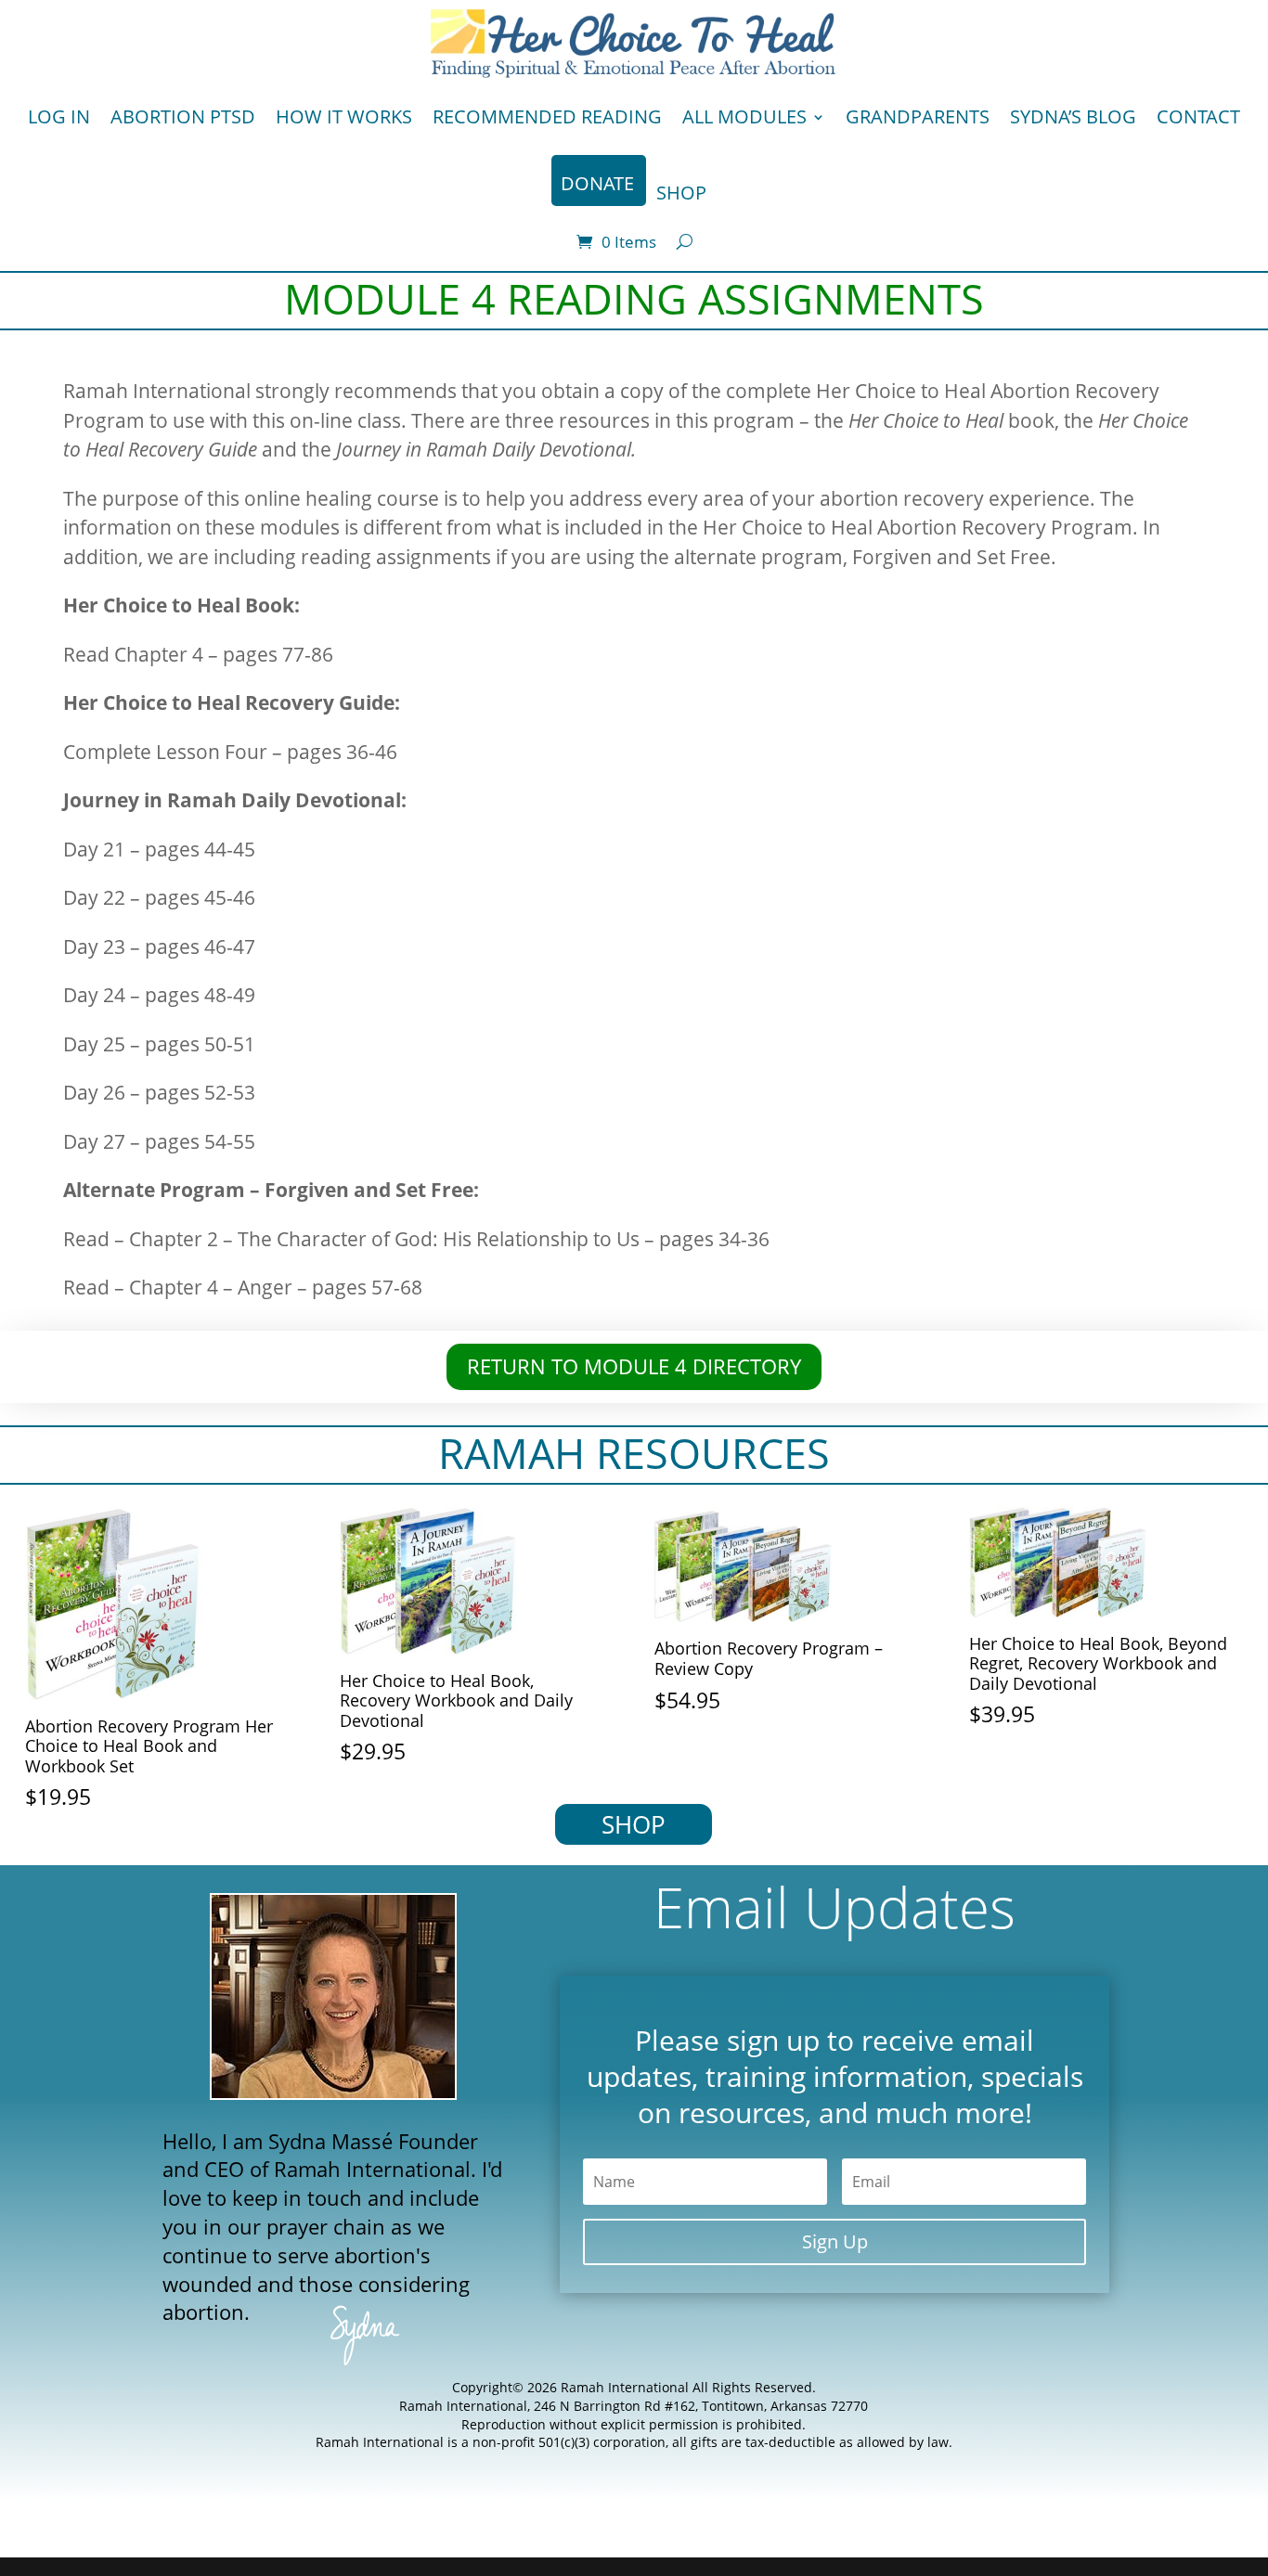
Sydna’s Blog (1073, 116)
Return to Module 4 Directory (634, 1366)
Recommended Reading (547, 116)
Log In (59, 116)
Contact (1198, 116)
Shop (681, 193)
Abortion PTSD (183, 116)
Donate (597, 183)
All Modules (744, 116)
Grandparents (918, 116)
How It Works (344, 116)
